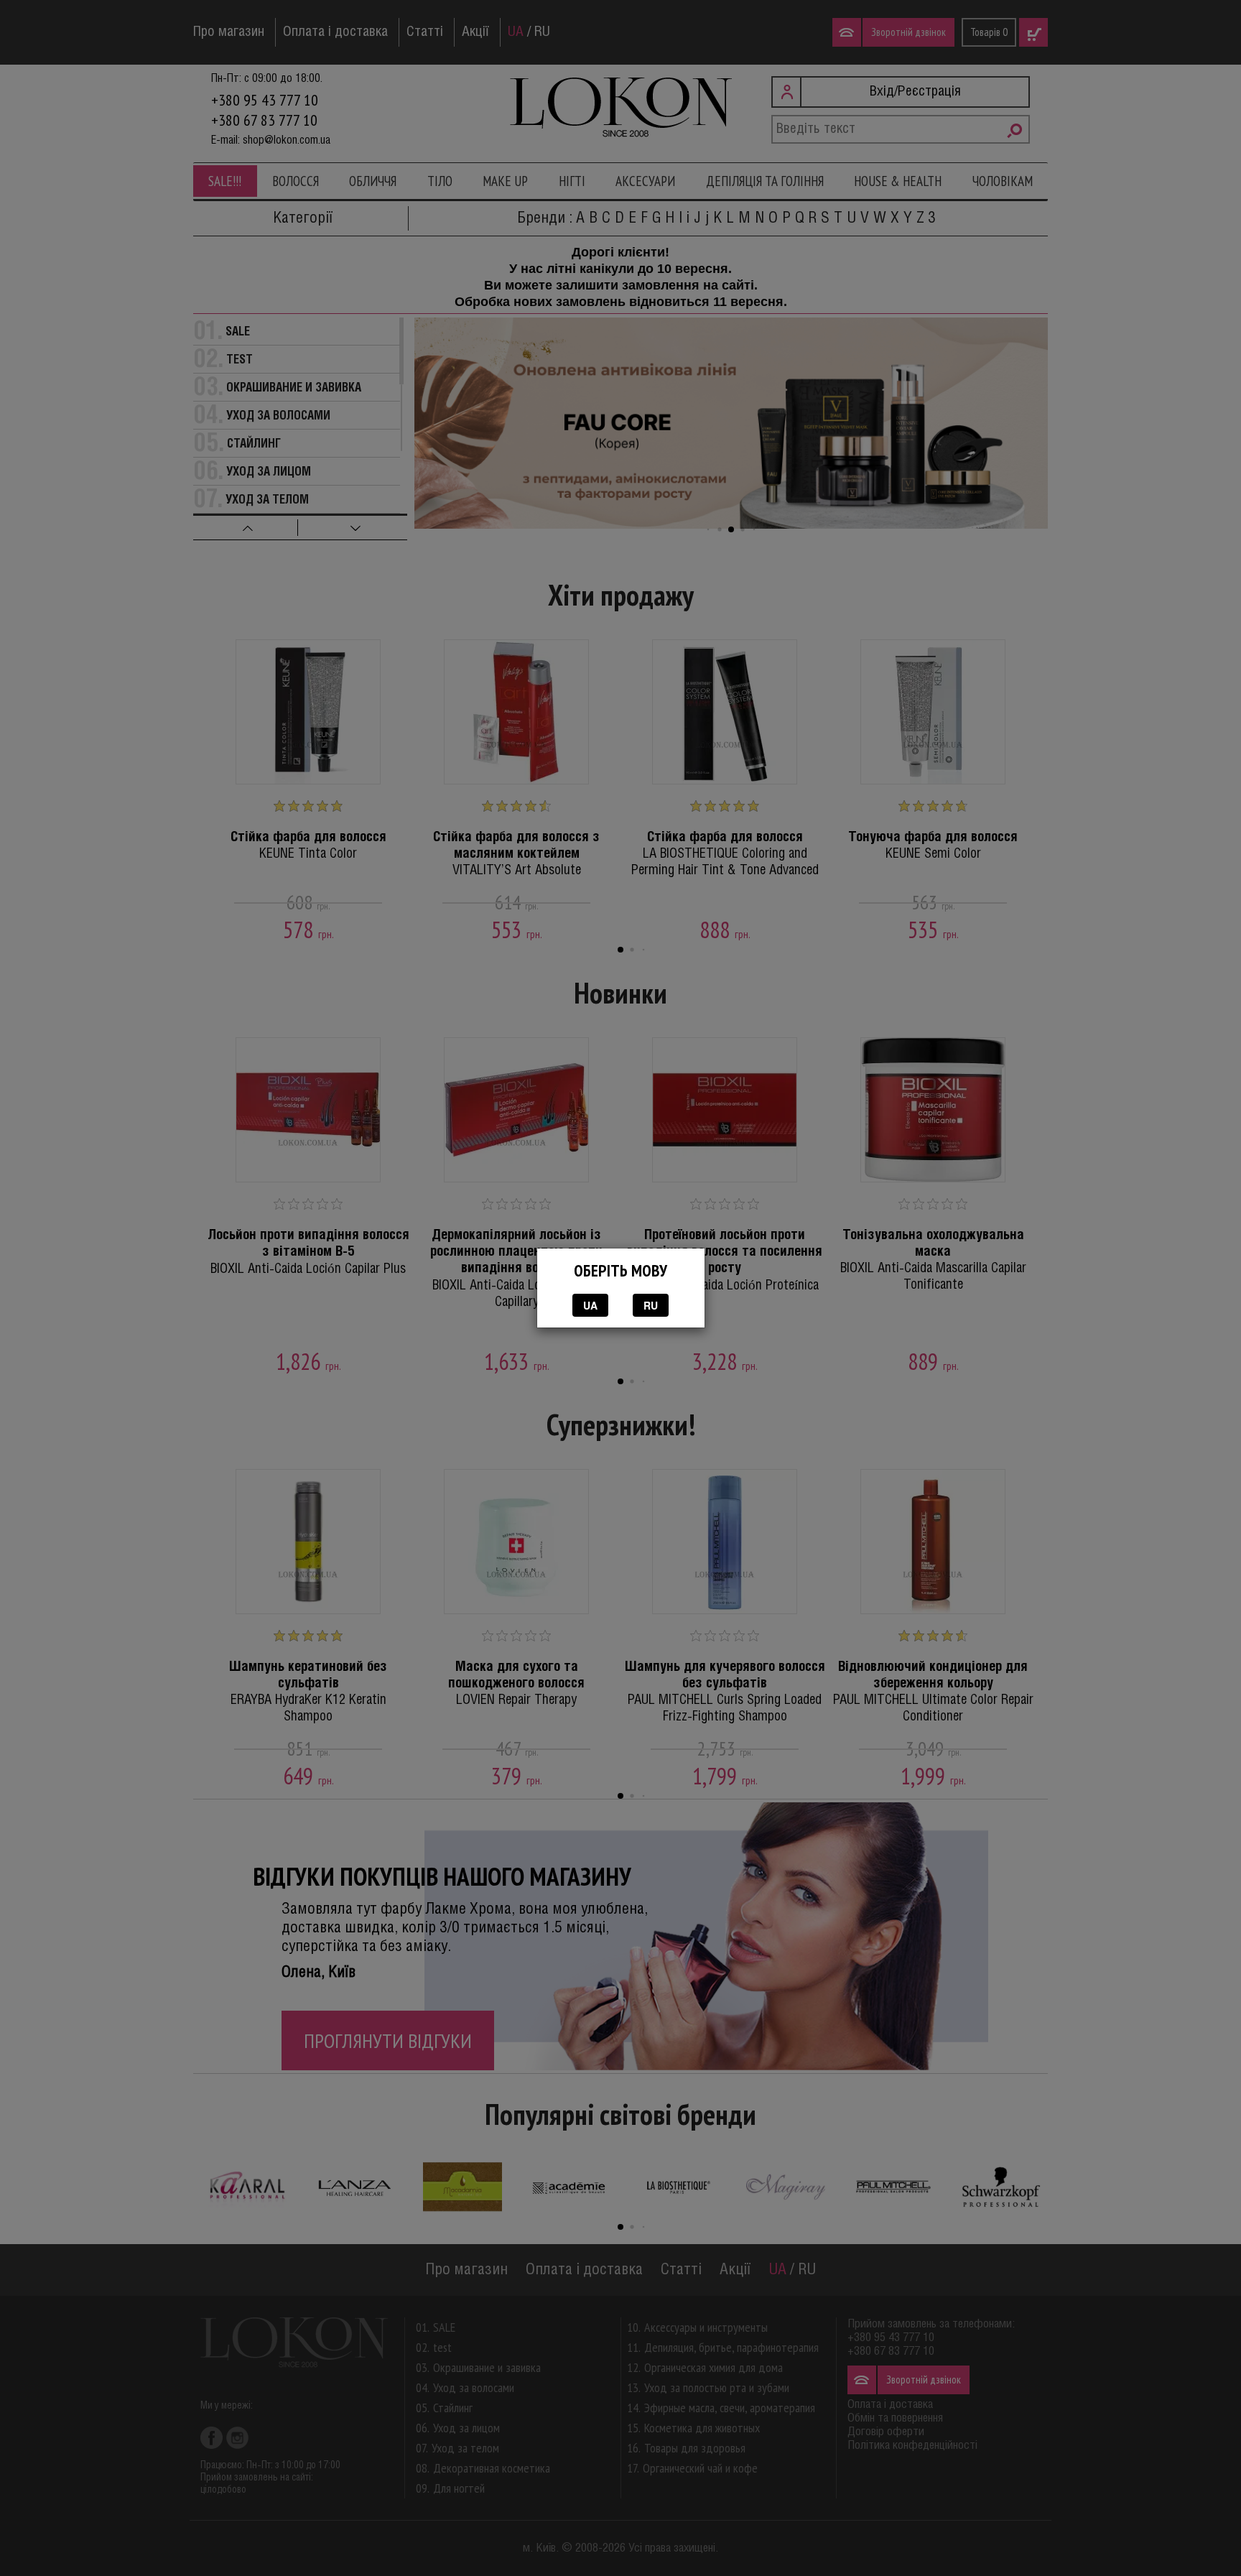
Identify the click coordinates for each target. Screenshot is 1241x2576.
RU (651, 1305)
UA (590, 1305)
